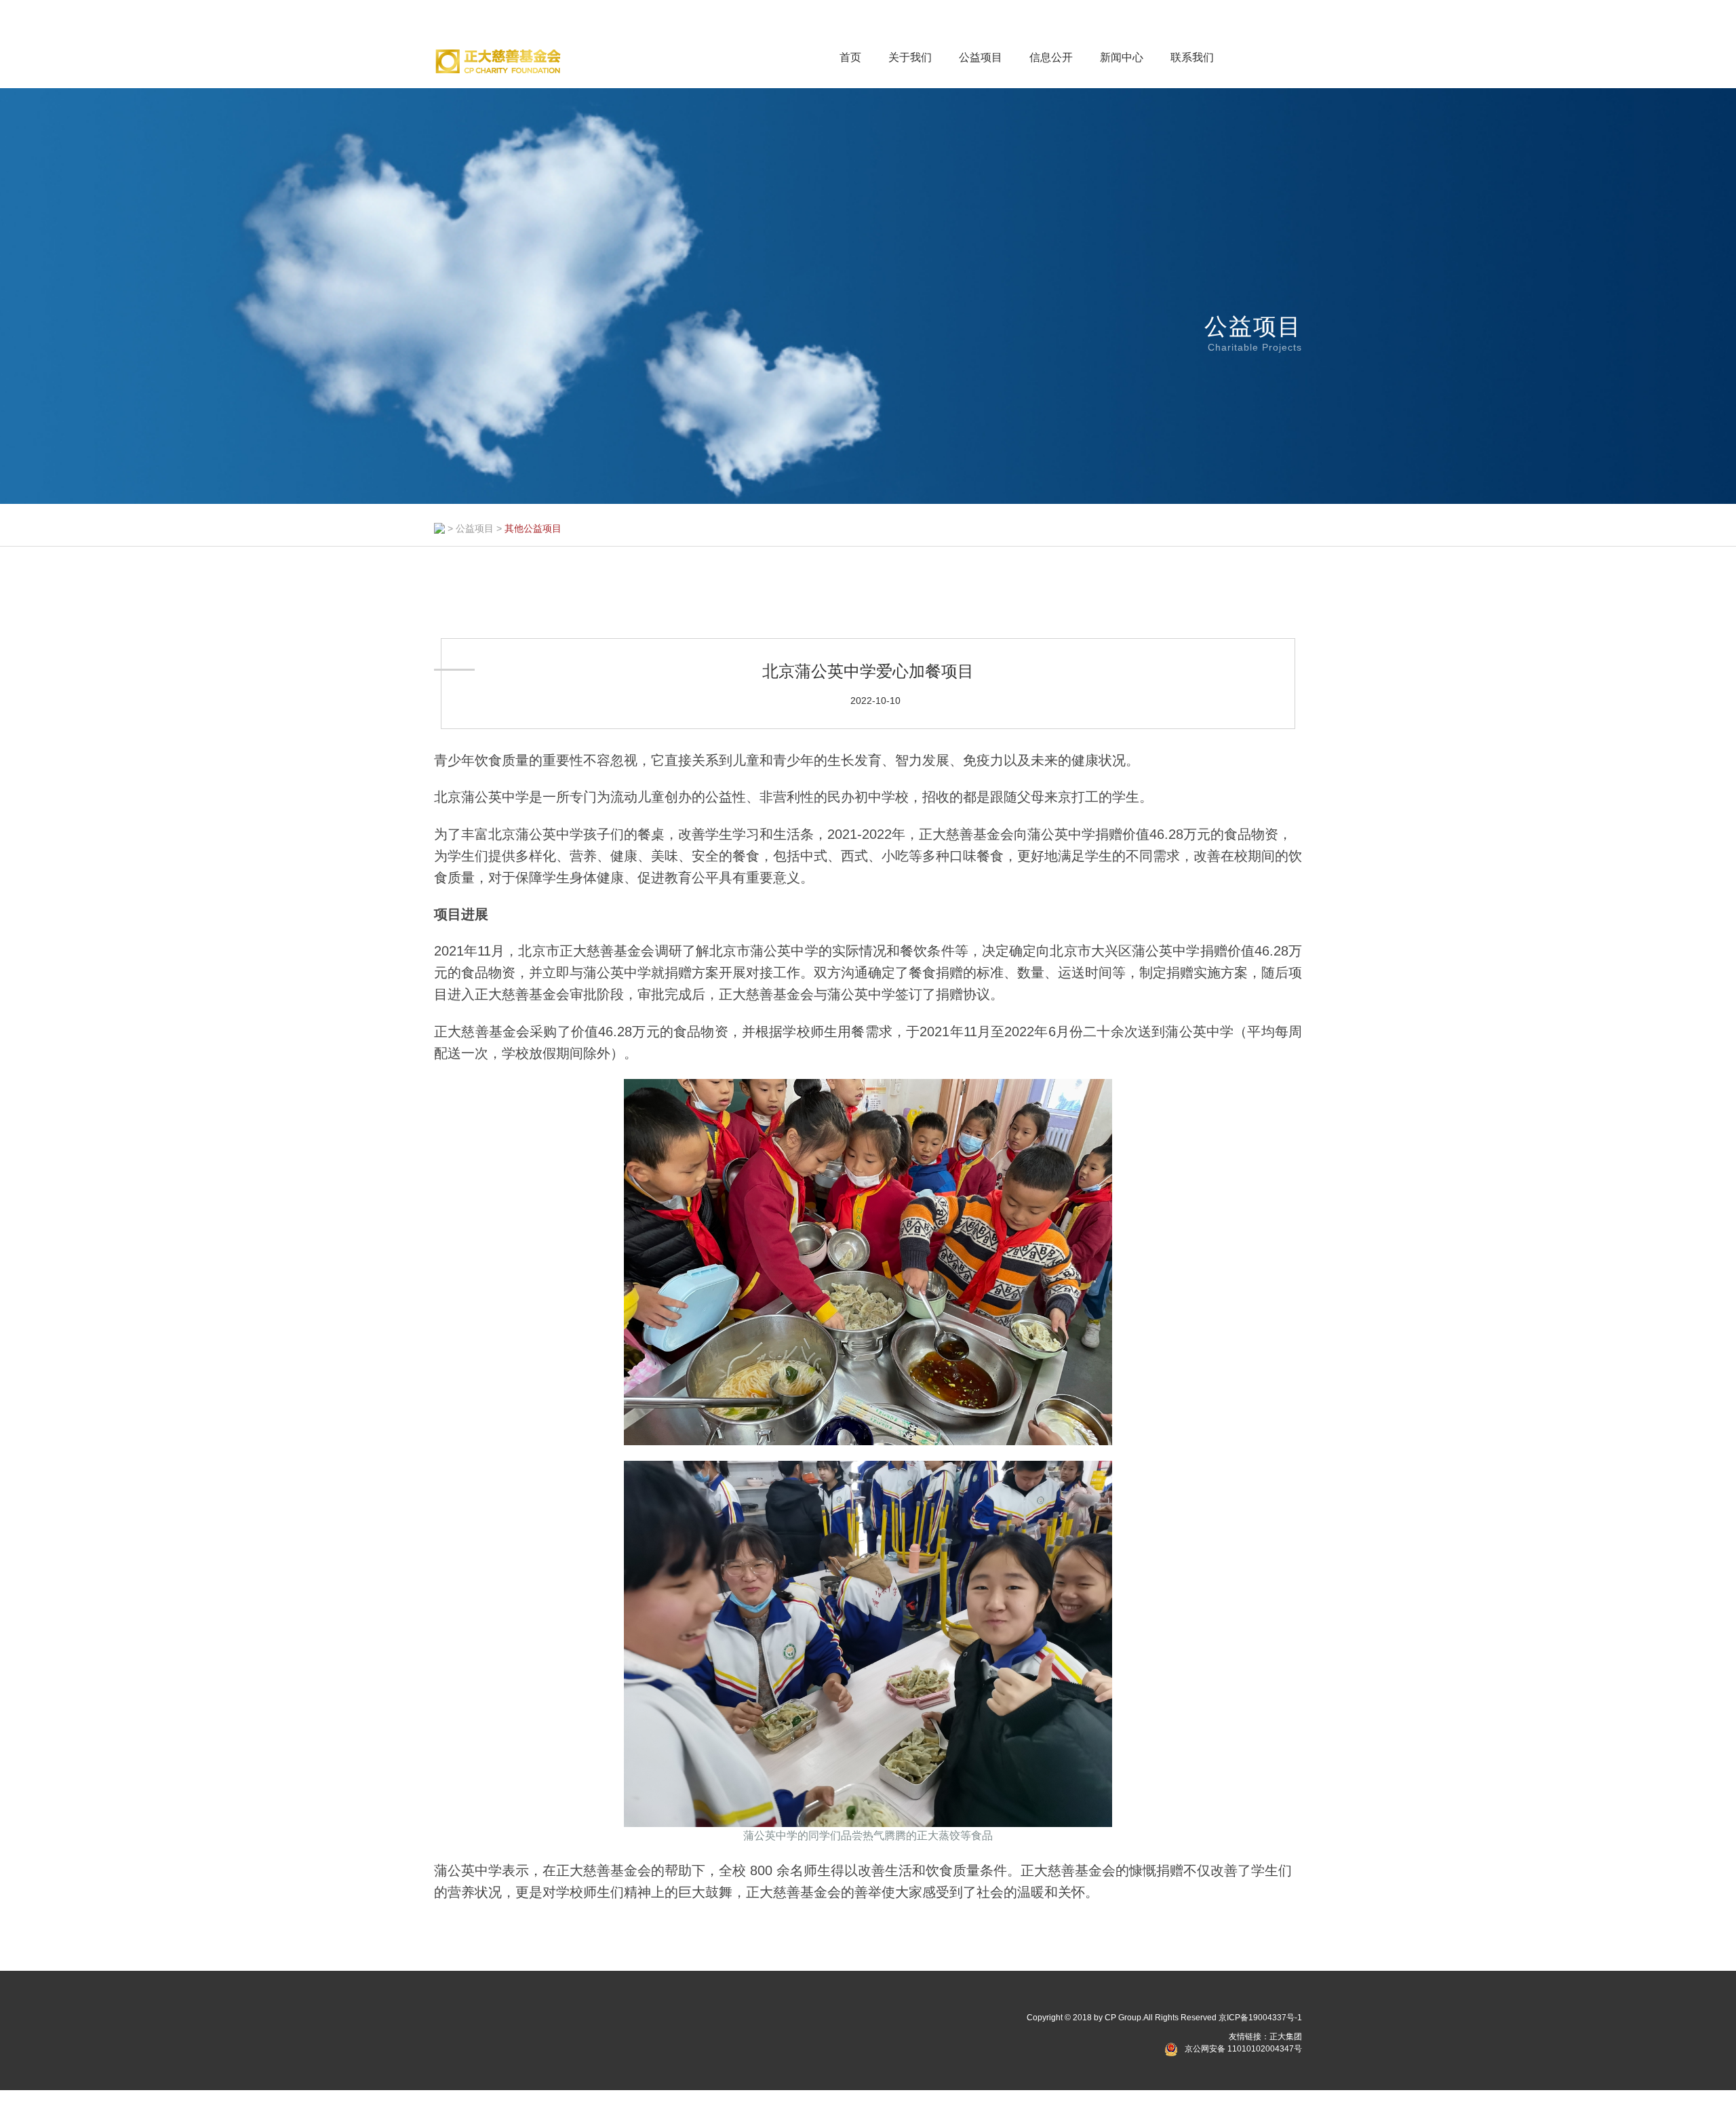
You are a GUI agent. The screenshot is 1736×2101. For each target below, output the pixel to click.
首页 (850, 57)
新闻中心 (1122, 57)
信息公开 (1051, 57)
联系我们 (1192, 57)
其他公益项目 (533, 528)
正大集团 (1286, 2037)
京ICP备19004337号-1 (1260, 2018)
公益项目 (981, 57)
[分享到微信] (464, 2021)
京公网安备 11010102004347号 (1243, 2049)
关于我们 (910, 57)
